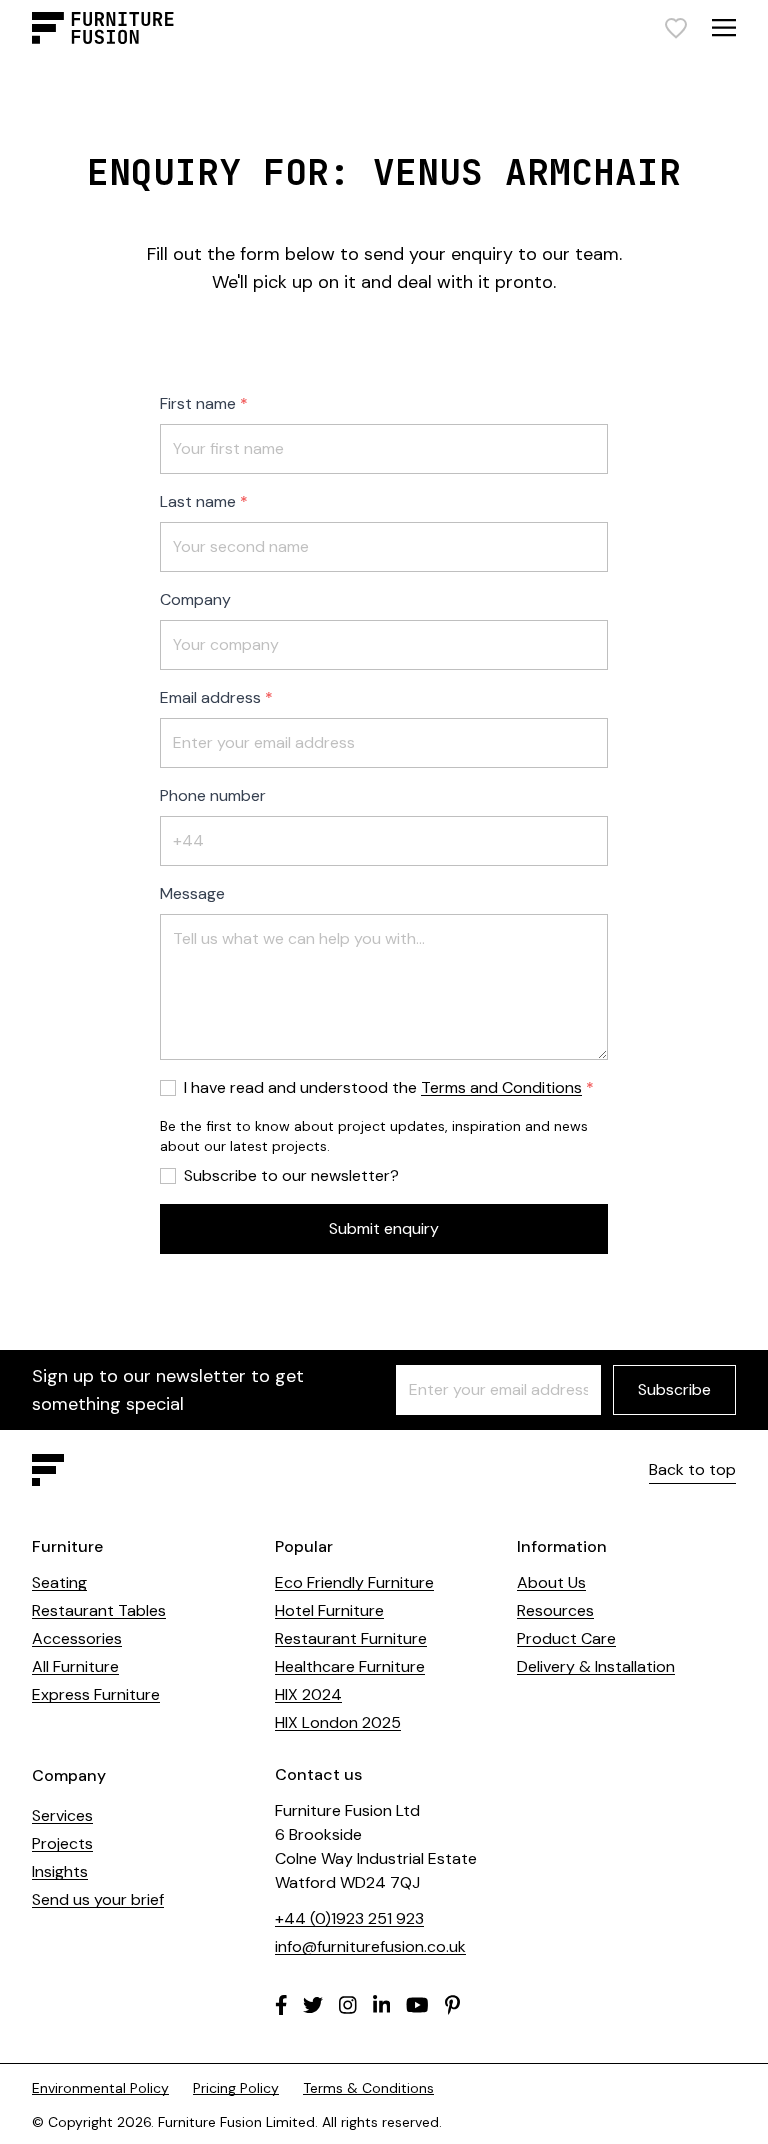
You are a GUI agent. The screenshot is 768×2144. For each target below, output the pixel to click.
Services (62, 1815)
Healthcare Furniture (350, 1666)
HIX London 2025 (338, 1722)
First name (198, 403)
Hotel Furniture (329, 1610)
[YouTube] (417, 2005)
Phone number (213, 795)
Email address (210, 697)
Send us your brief (98, 1899)
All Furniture (75, 1666)
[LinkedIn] (382, 2005)
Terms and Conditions (501, 1087)
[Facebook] (281, 2005)
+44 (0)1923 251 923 (349, 1918)
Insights (60, 1871)
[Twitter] (313, 2005)
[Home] (103, 28)
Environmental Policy (100, 2088)
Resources (555, 1610)
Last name (198, 501)
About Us (551, 1582)
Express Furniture (96, 1694)
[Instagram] (348, 2005)
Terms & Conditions (368, 2088)
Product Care (566, 1638)
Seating (59, 1582)
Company (195, 599)
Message (192, 893)
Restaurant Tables (99, 1610)
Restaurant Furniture (351, 1638)
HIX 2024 (308, 1694)
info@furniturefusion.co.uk (370, 1946)
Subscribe (674, 1389)
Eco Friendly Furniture (354, 1582)
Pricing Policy (236, 2088)
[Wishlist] (676, 28)
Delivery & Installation (596, 1666)
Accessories (77, 1638)
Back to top (692, 1469)
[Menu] (724, 27)
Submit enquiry (384, 1228)
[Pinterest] (452, 2005)
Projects (62, 1843)
